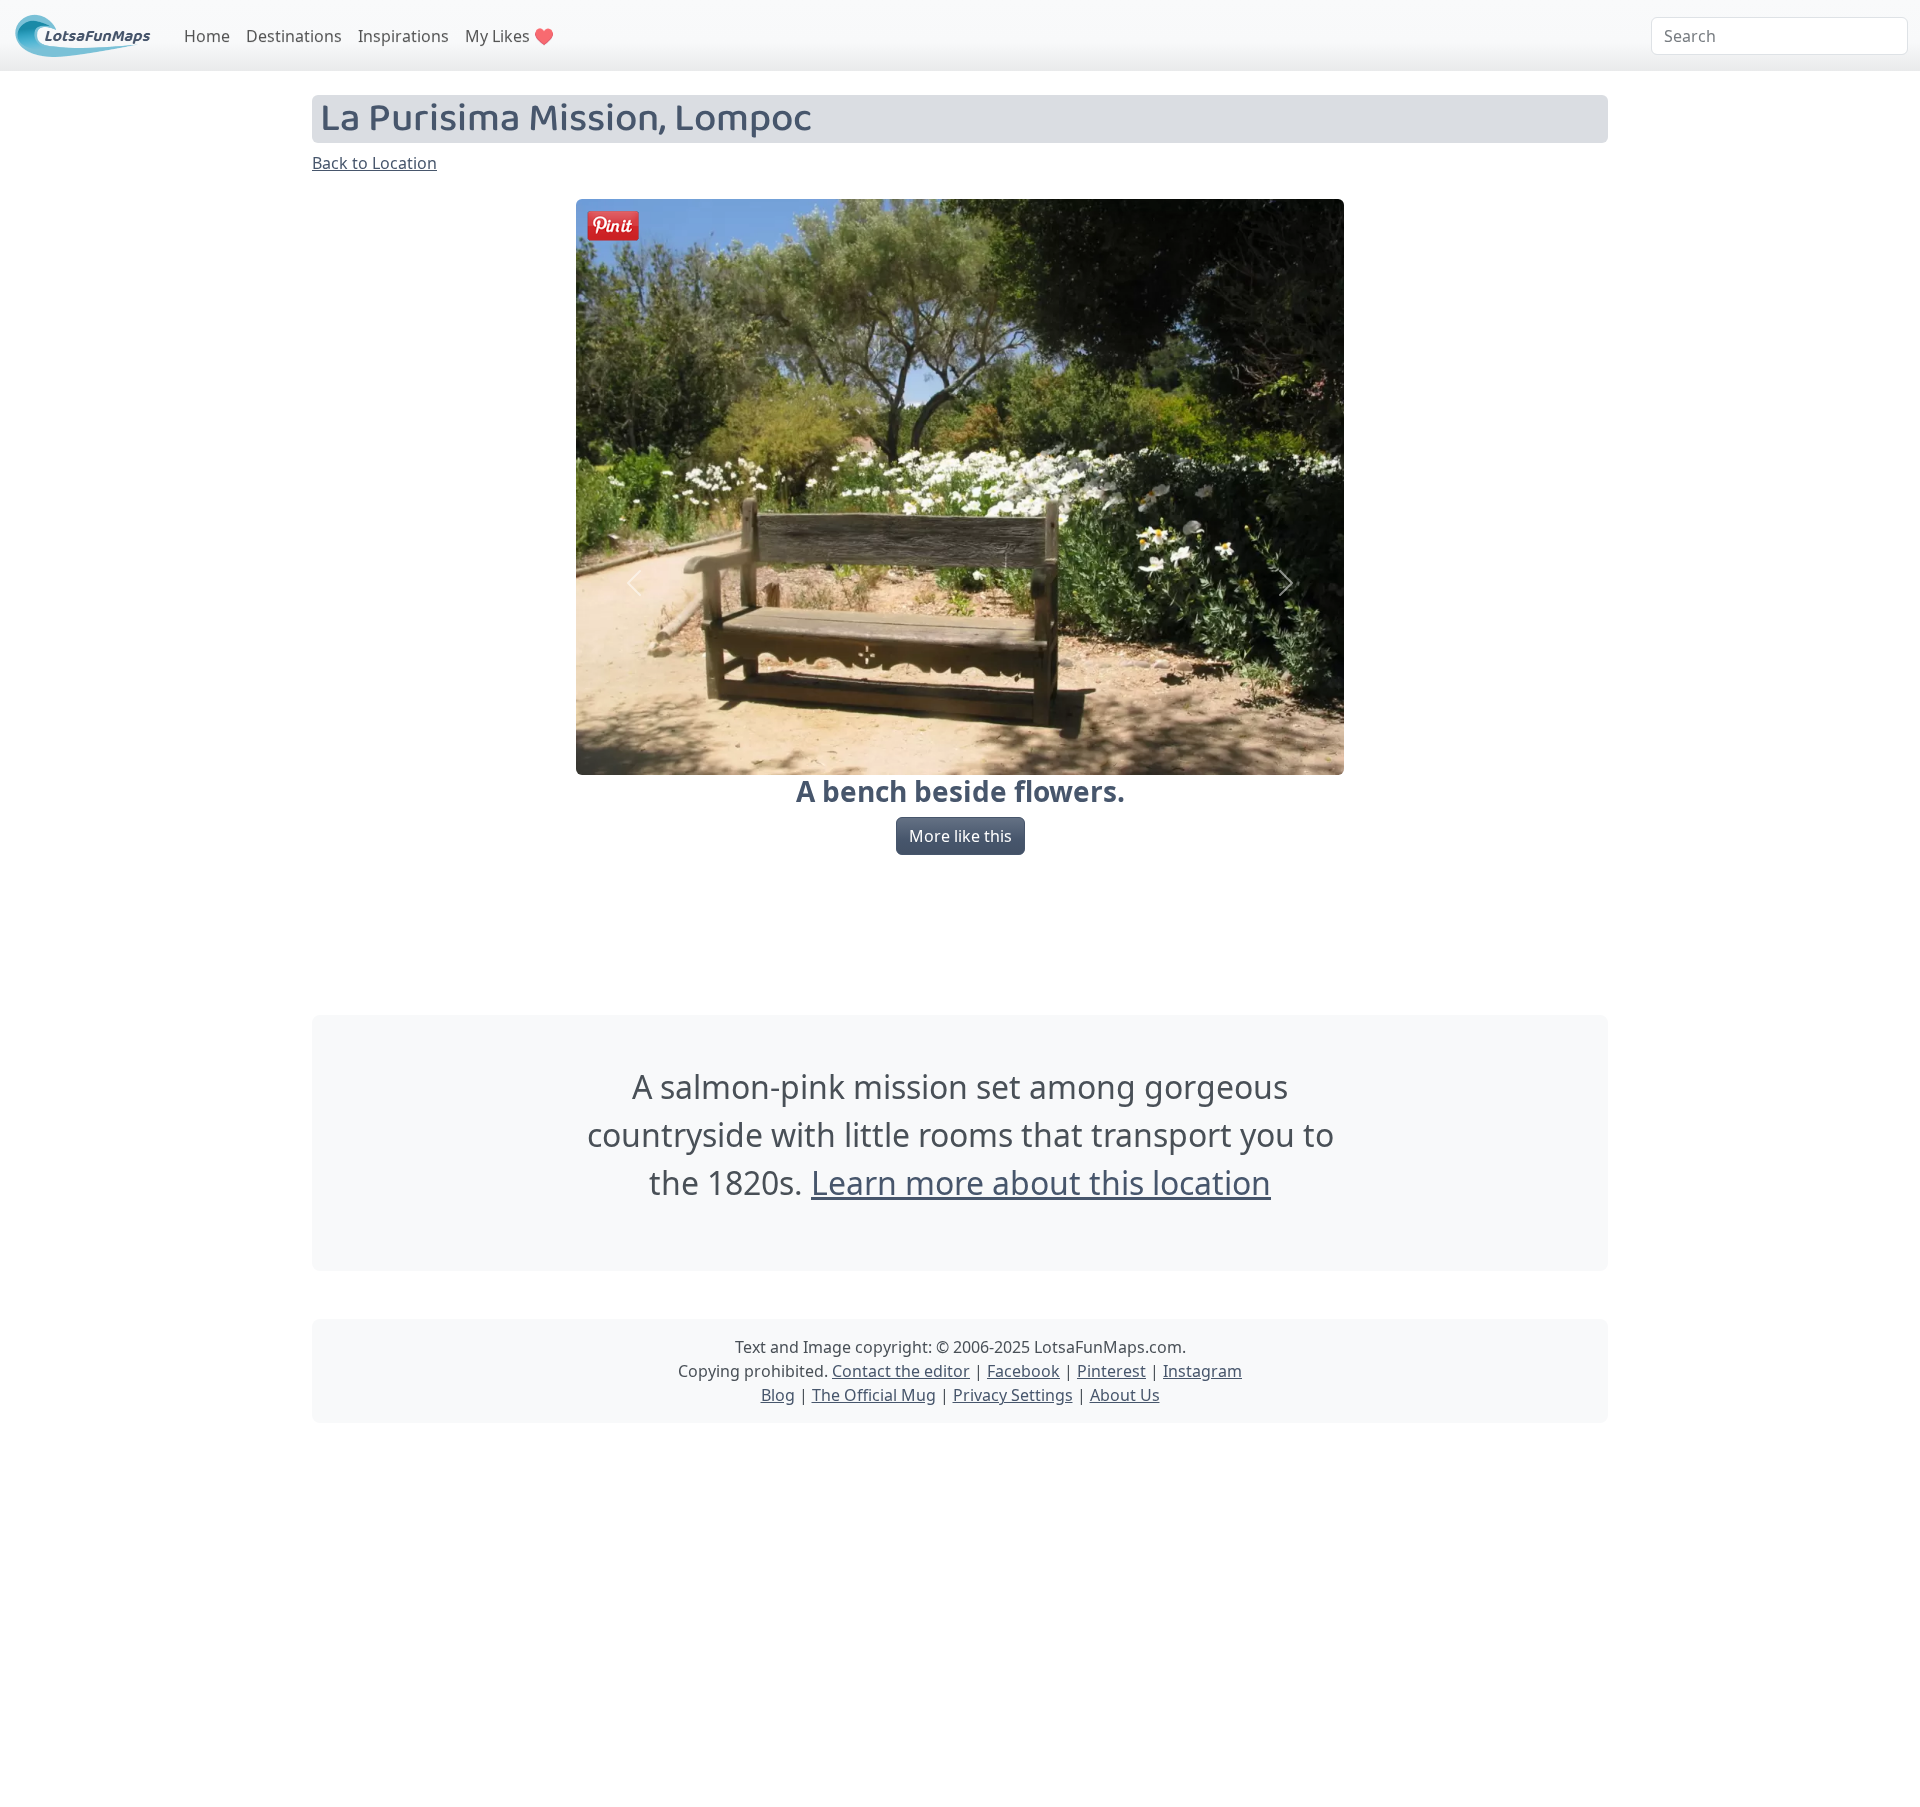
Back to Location (374, 163)
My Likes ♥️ (509, 36)
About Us (1125, 1395)
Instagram (1202, 1371)
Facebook (1023, 1371)
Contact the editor (901, 1371)
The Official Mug (874, 1395)
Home (207, 36)
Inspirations (403, 36)
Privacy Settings (1013, 1395)
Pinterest (1111, 1371)
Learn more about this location (1041, 1182)
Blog (778, 1395)
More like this (960, 836)
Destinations (294, 36)
